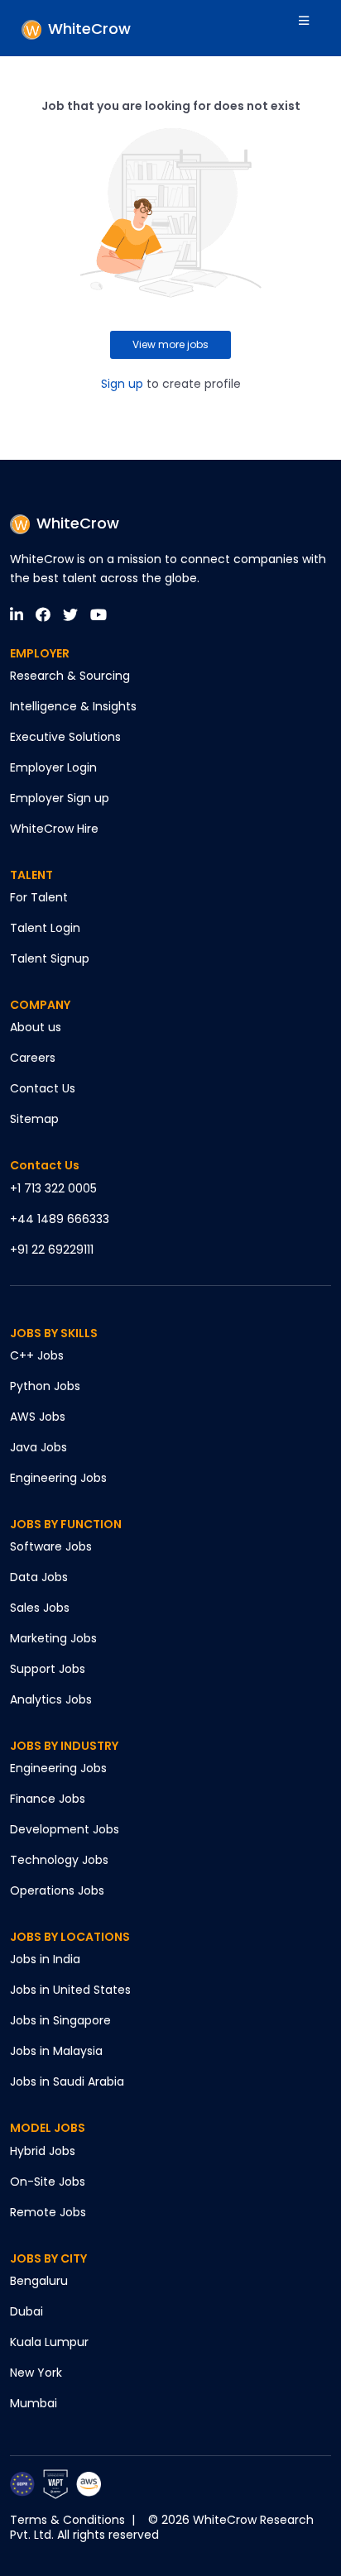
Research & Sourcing (70, 676)
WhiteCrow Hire (54, 829)
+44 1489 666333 (60, 1219)
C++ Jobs (37, 1355)
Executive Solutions (65, 737)
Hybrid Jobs (43, 2151)
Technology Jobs (59, 1860)
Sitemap (34, 1119)
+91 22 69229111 (52, 1250)
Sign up (122, 384)
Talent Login (45, 928)
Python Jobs (45, 1386)
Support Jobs (48, 1669)
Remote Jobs (48, 2212)
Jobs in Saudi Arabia (67, 2081)
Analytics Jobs (51, 1699)
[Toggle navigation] (315, 28)
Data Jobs (39, 1577)
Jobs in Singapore (60, 2020)
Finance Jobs (48, 1799)
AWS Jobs (38, 1417)
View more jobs (170, 344)
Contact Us (43, 1088)
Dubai (26, 2311)
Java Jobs (38, 1447)
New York (36, 2373)
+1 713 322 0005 (53, 1188)
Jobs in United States (70, 1990)
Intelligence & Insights (73, 706)
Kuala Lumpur (49, 2342)
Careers (33, 1058)
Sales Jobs (40, 1608)
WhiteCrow (78, 523)
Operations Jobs (57, 1890)
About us (36, 1027)
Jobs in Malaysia (56, 2051)
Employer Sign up (60, 798)
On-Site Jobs (48, 2182)
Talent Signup (50, 958)
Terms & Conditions (67, 2520)
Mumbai (34, 2403)
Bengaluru (39, 2281)
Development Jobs (65, 1829)
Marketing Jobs (53, 1638)
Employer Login (53, 767)
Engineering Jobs (58, 1478)
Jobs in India (45, 1959)
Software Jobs (51, 1546)
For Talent (39, 897)
